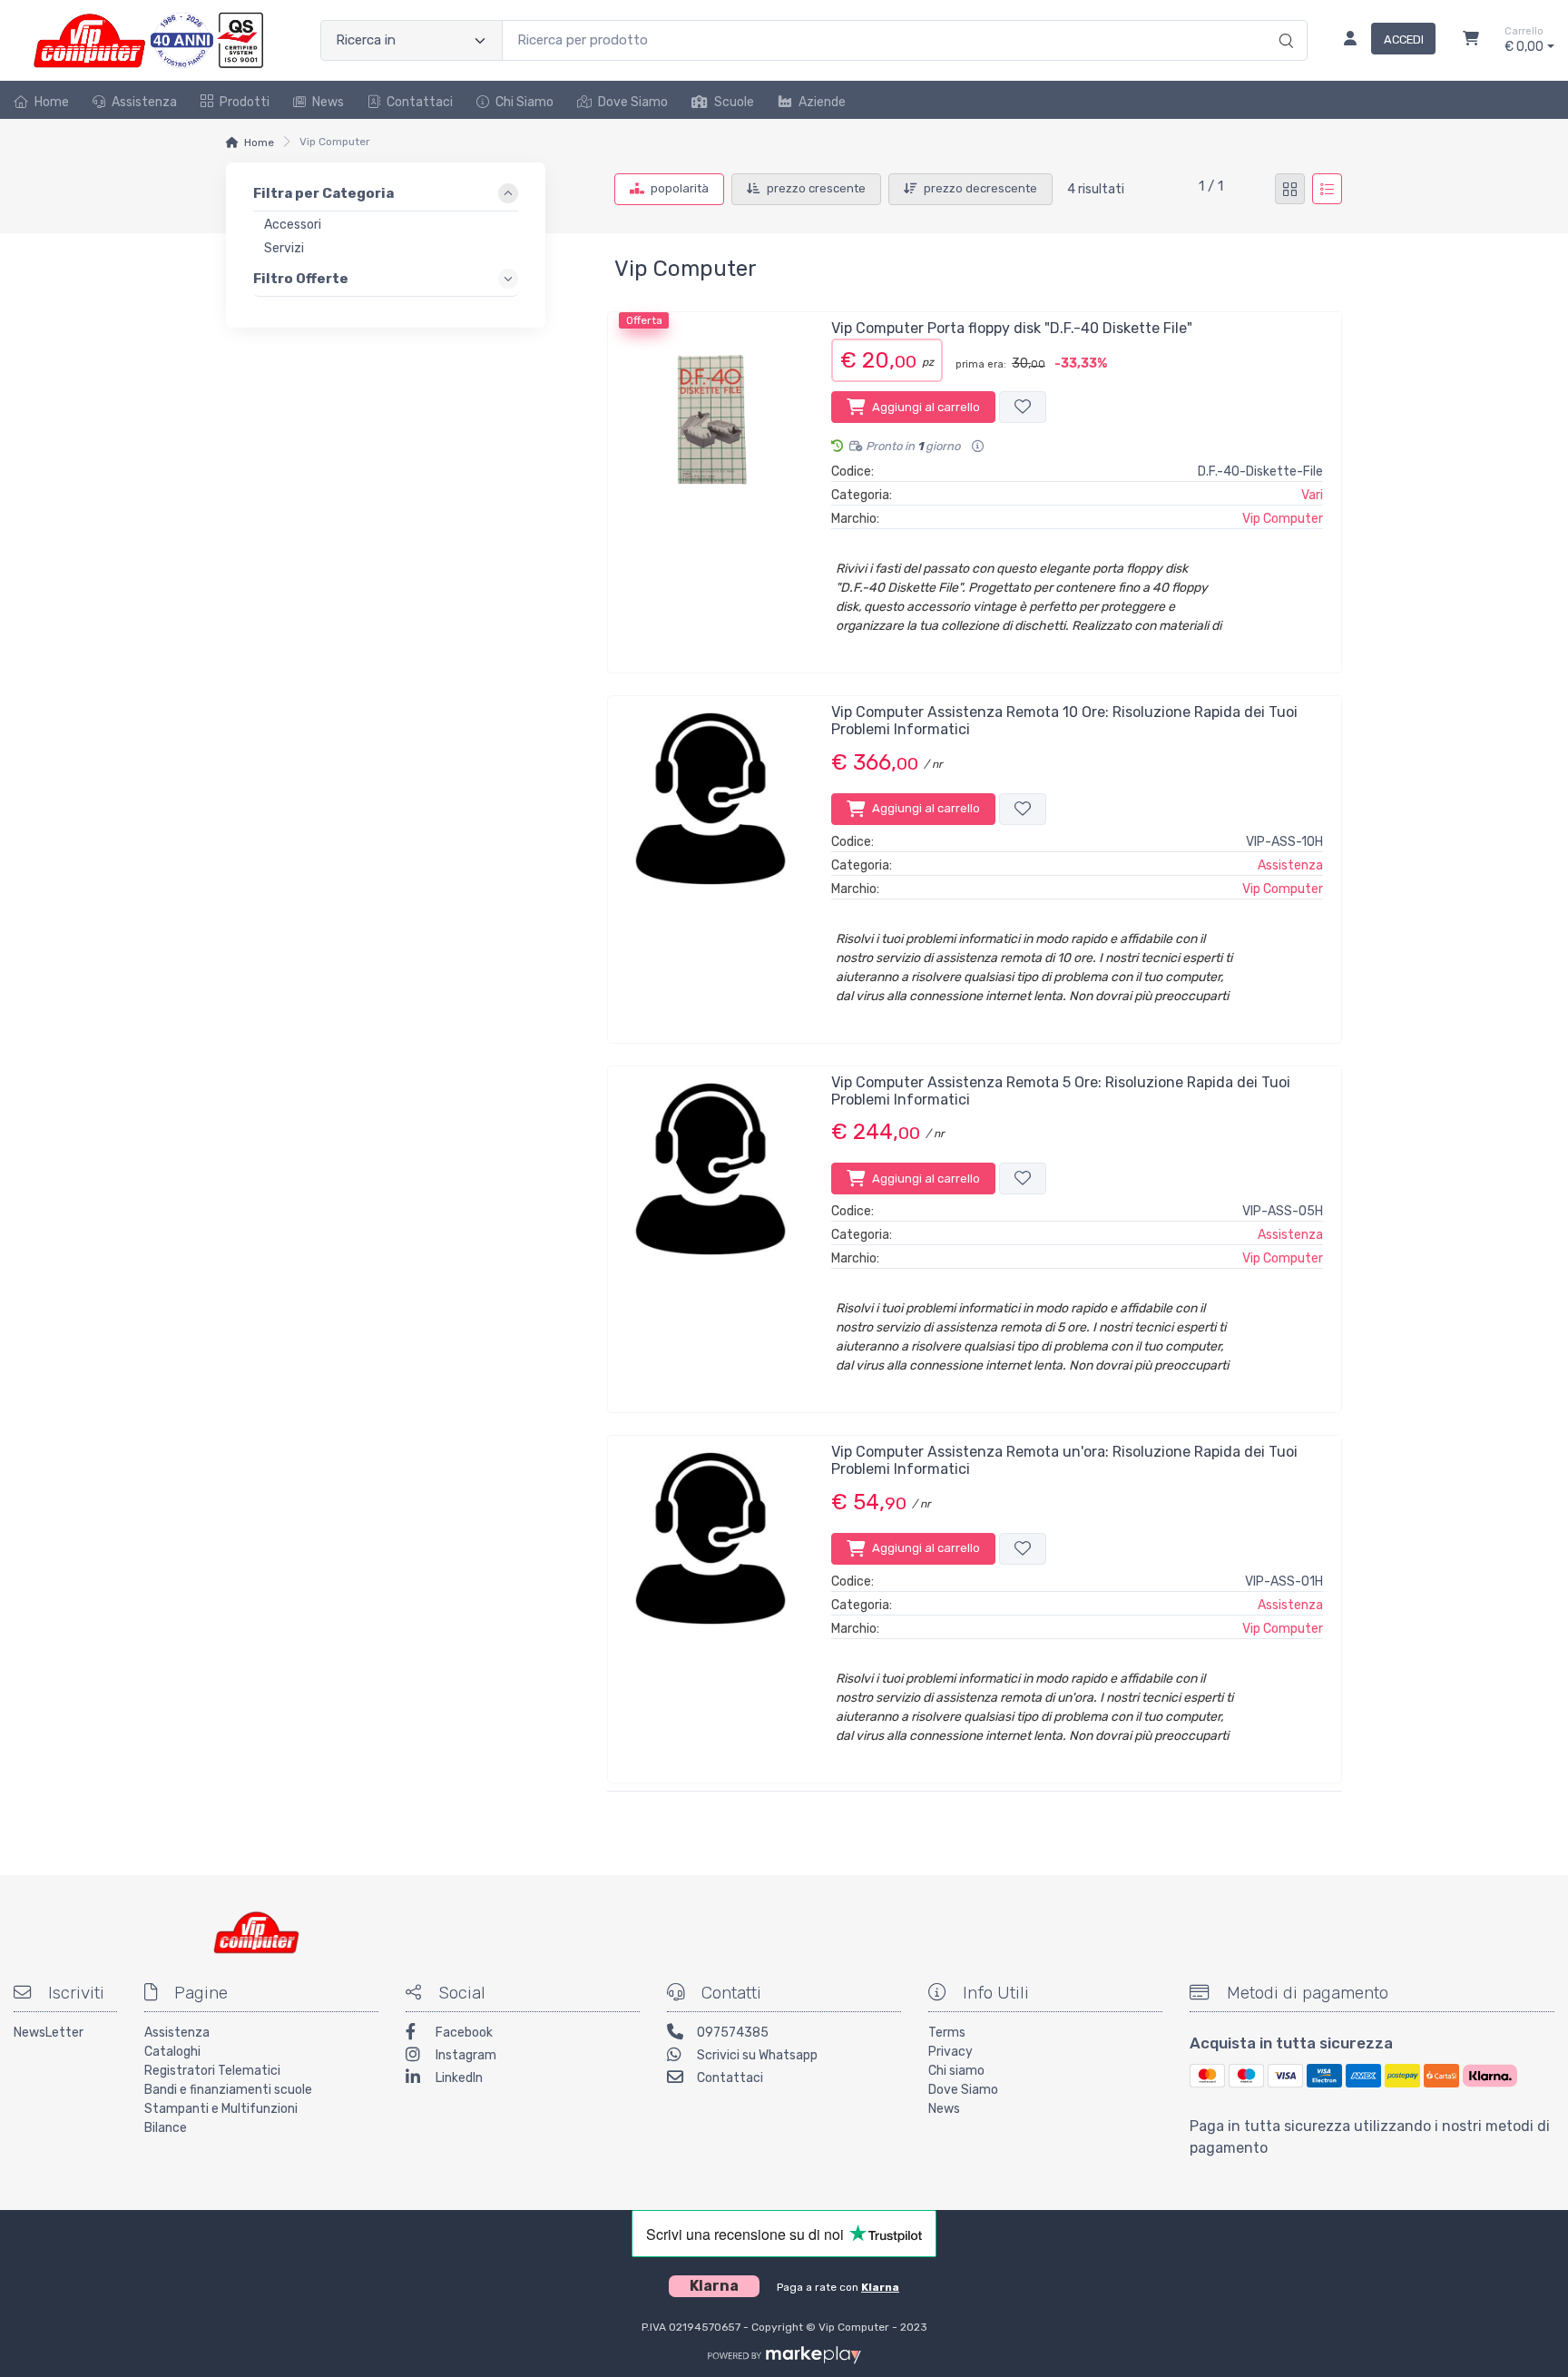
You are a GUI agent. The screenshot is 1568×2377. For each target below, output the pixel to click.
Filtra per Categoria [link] (323, 193)
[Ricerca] (1284, 22)
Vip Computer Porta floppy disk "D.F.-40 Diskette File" (1012, 328)
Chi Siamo (524, 102)
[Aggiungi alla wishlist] (1023, 407)
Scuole (734, 102)
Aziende (822, 102)
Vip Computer (1283, 519)
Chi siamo (956, 2071)
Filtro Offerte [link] (301, 278)
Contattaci (420, 102)
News (328, 102)
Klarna (880, 2287)
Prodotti (245, 102)
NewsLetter (49, 2033)
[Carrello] (1471, 41)
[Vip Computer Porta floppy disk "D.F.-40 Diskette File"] (710, 486)
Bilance (166, 2128)
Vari (1312, 495)
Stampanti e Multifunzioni (221, 2109)
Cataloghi (172, 2052)
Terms (947, 2033)
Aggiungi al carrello (926, 407)
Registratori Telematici (212, 2071)
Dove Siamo (633, 102)
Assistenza (144, 102)
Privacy (951, 2052)
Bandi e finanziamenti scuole (228, 2090)
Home (52, 102)
